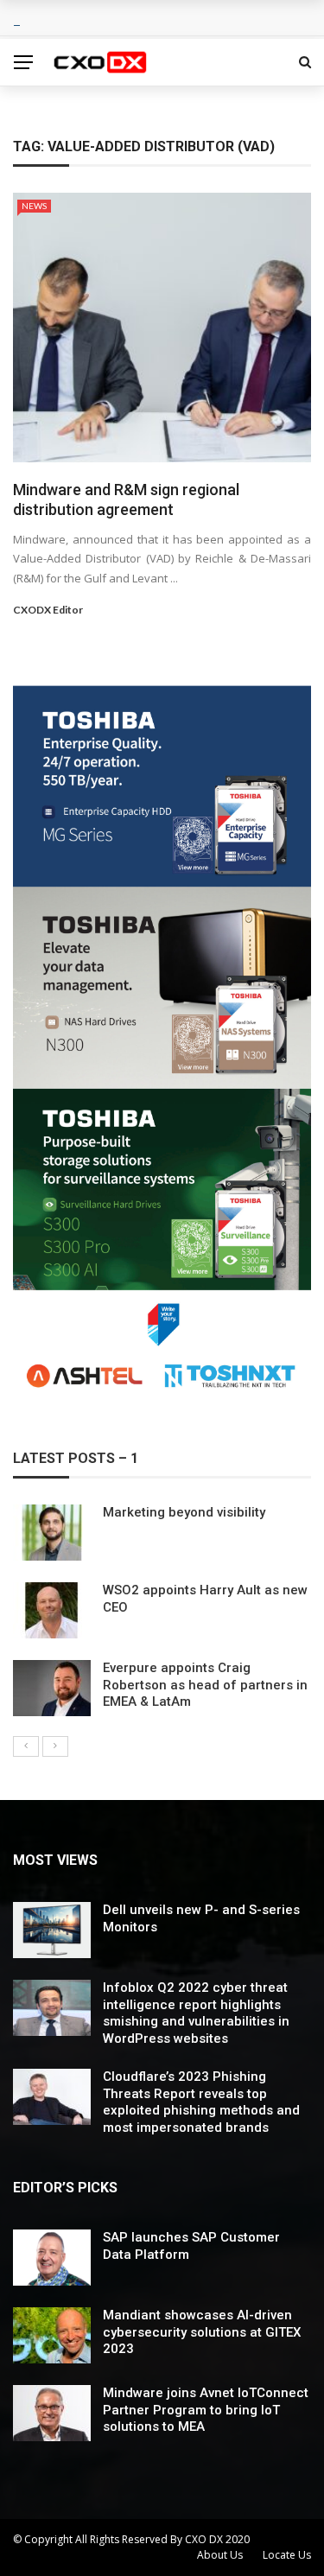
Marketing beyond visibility (184, 1512)
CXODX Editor (48, 610)
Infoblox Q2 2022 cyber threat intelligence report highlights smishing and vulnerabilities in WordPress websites (196, 2013)
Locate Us (287, 2555)
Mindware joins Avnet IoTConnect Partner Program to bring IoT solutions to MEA (206, 2410)
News (34, 206)
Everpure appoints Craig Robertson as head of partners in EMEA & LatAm (205, 1685)
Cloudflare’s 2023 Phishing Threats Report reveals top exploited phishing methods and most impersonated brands (201, 2102)
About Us (220, 2555)
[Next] (55, 1746)
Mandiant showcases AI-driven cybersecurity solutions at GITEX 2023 (202, 2332)
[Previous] (26, 1746)
